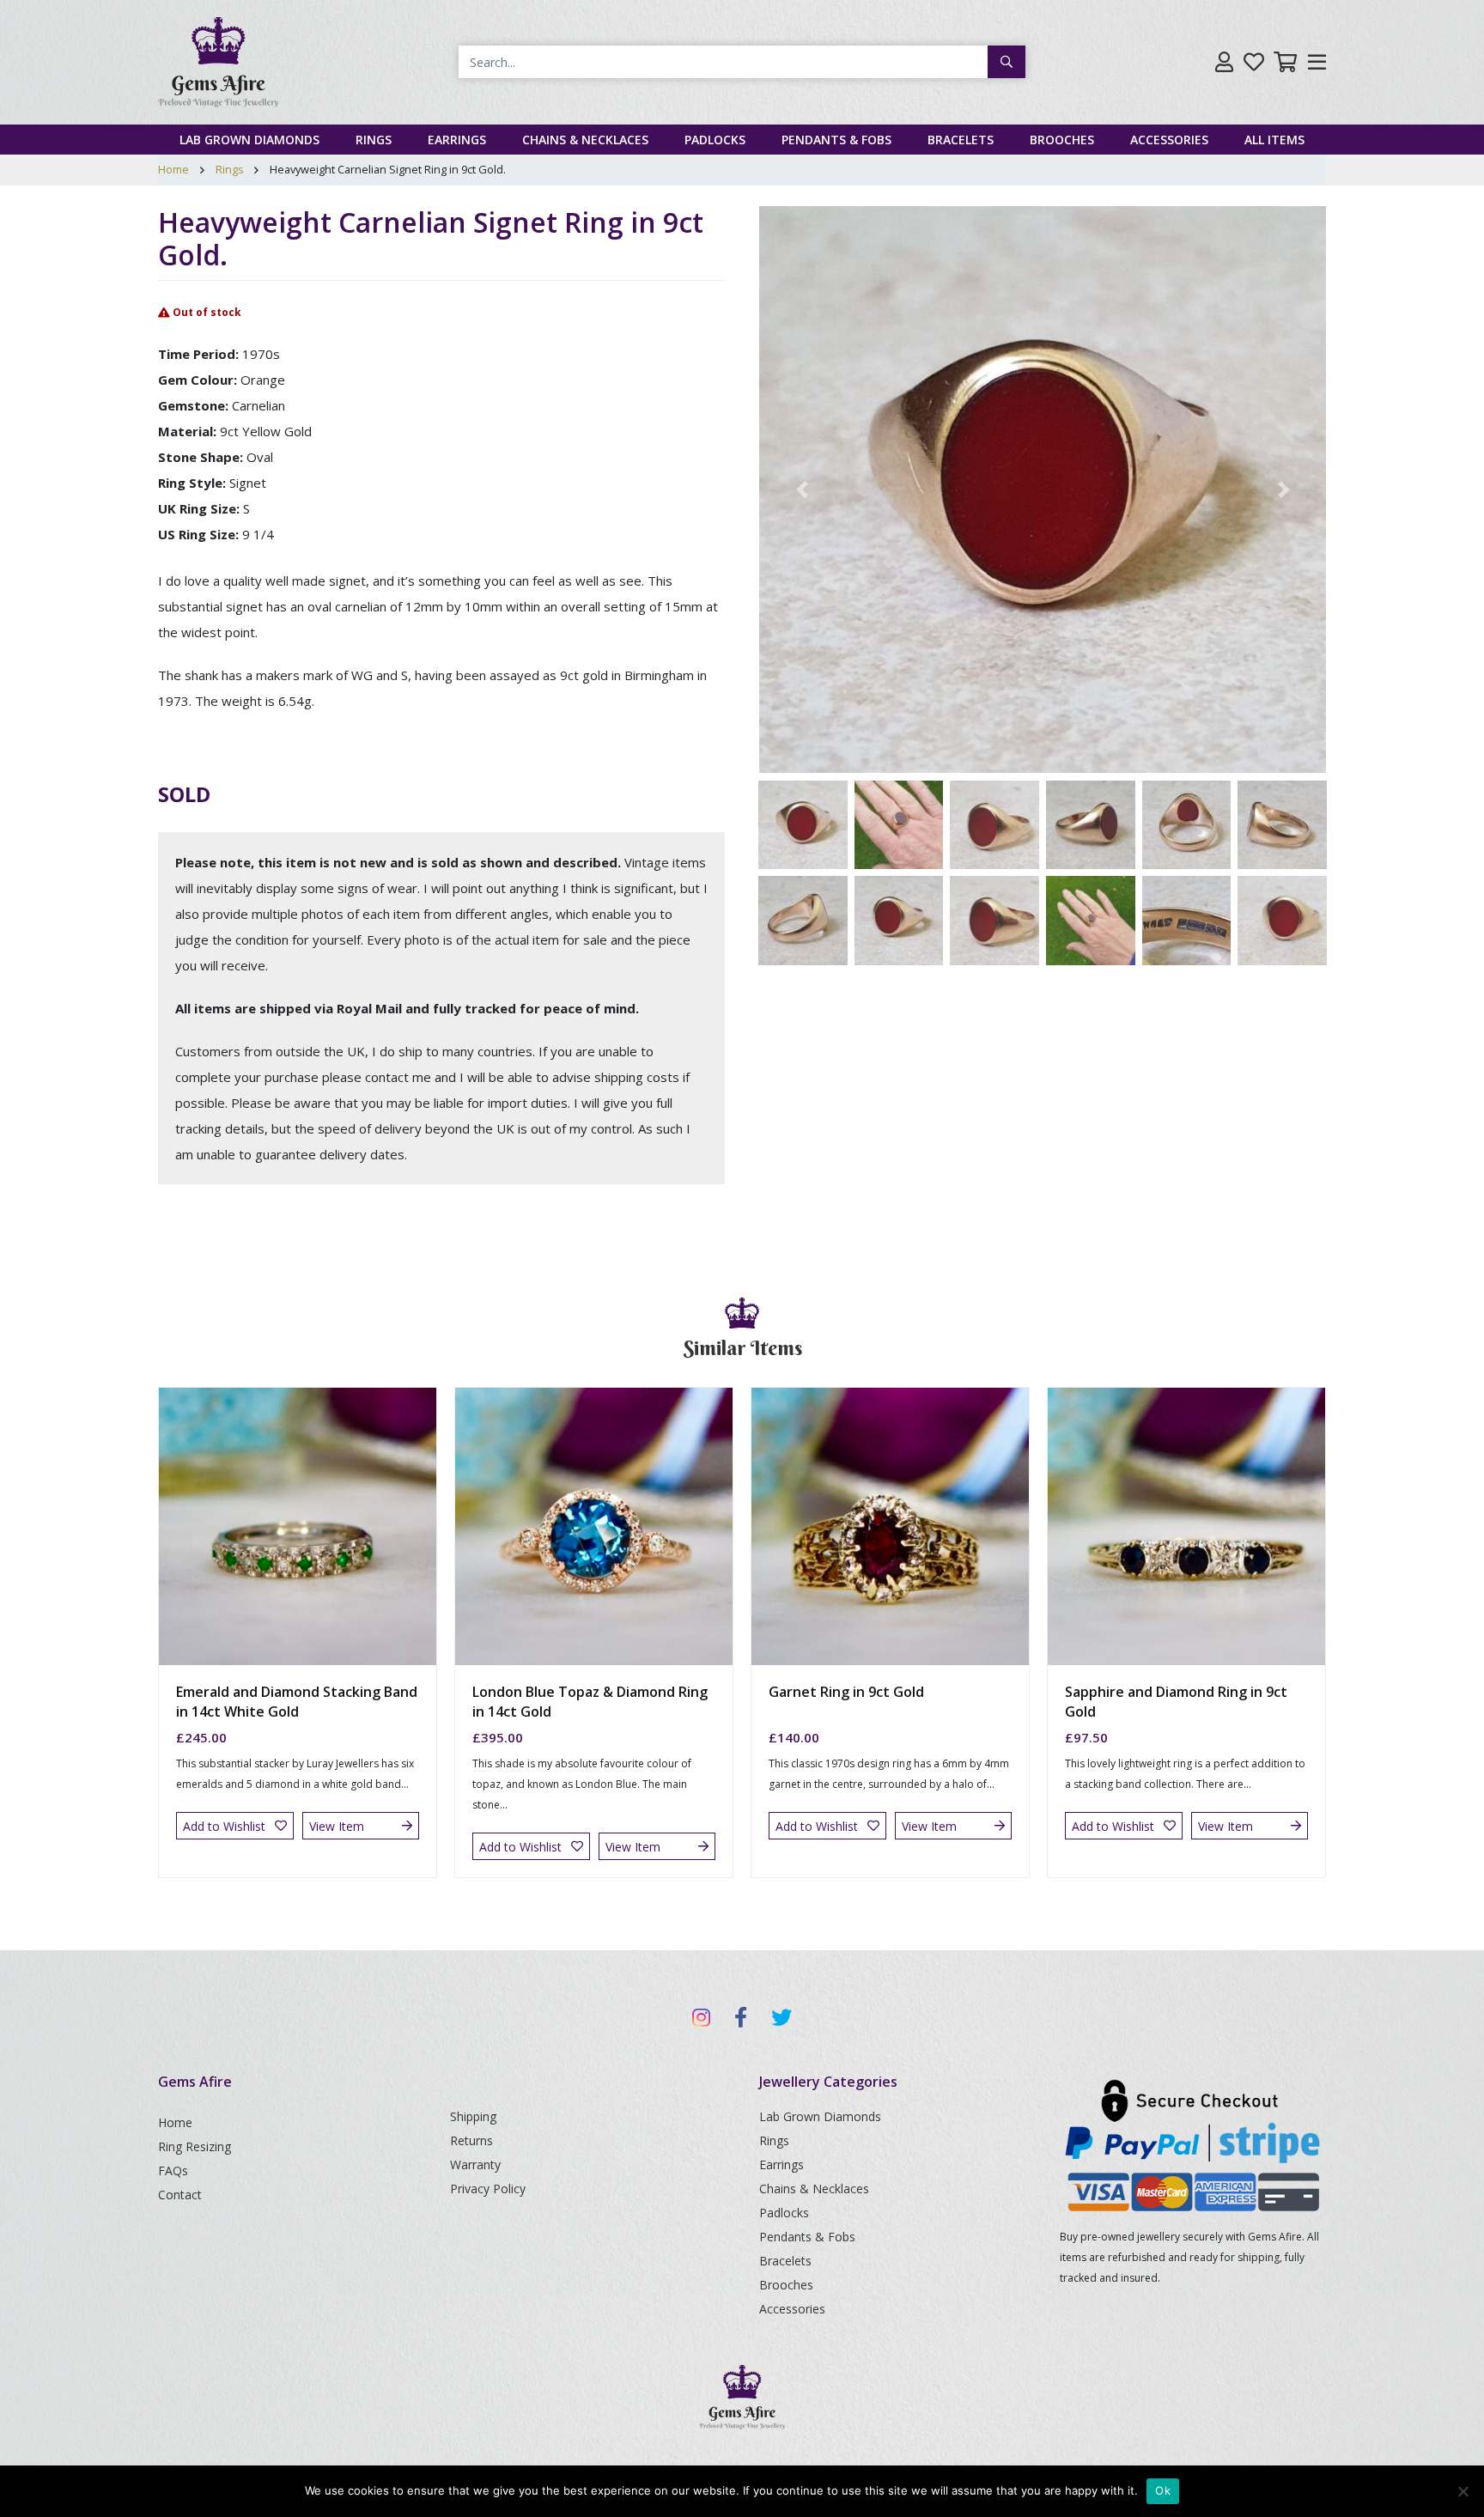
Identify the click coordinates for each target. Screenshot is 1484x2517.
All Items (1274, 140)
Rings (374, 140)
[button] (802, 489)
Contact (180, 2195)
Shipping (473, 2116)
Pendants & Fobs (836, 140)
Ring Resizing (195, 2146)
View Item (337, 1826)
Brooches (1062, 140)
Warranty (475, 2164)
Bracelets (961, 140)
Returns (471, 2140)
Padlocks (715, 140)
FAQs (173, 2170)
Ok (1163, 2490)
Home (173, 169)
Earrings (457, 140)
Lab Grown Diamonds (249, 140)
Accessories (1169, 140)
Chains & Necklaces (585, 140)
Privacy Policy (488, 2189)
